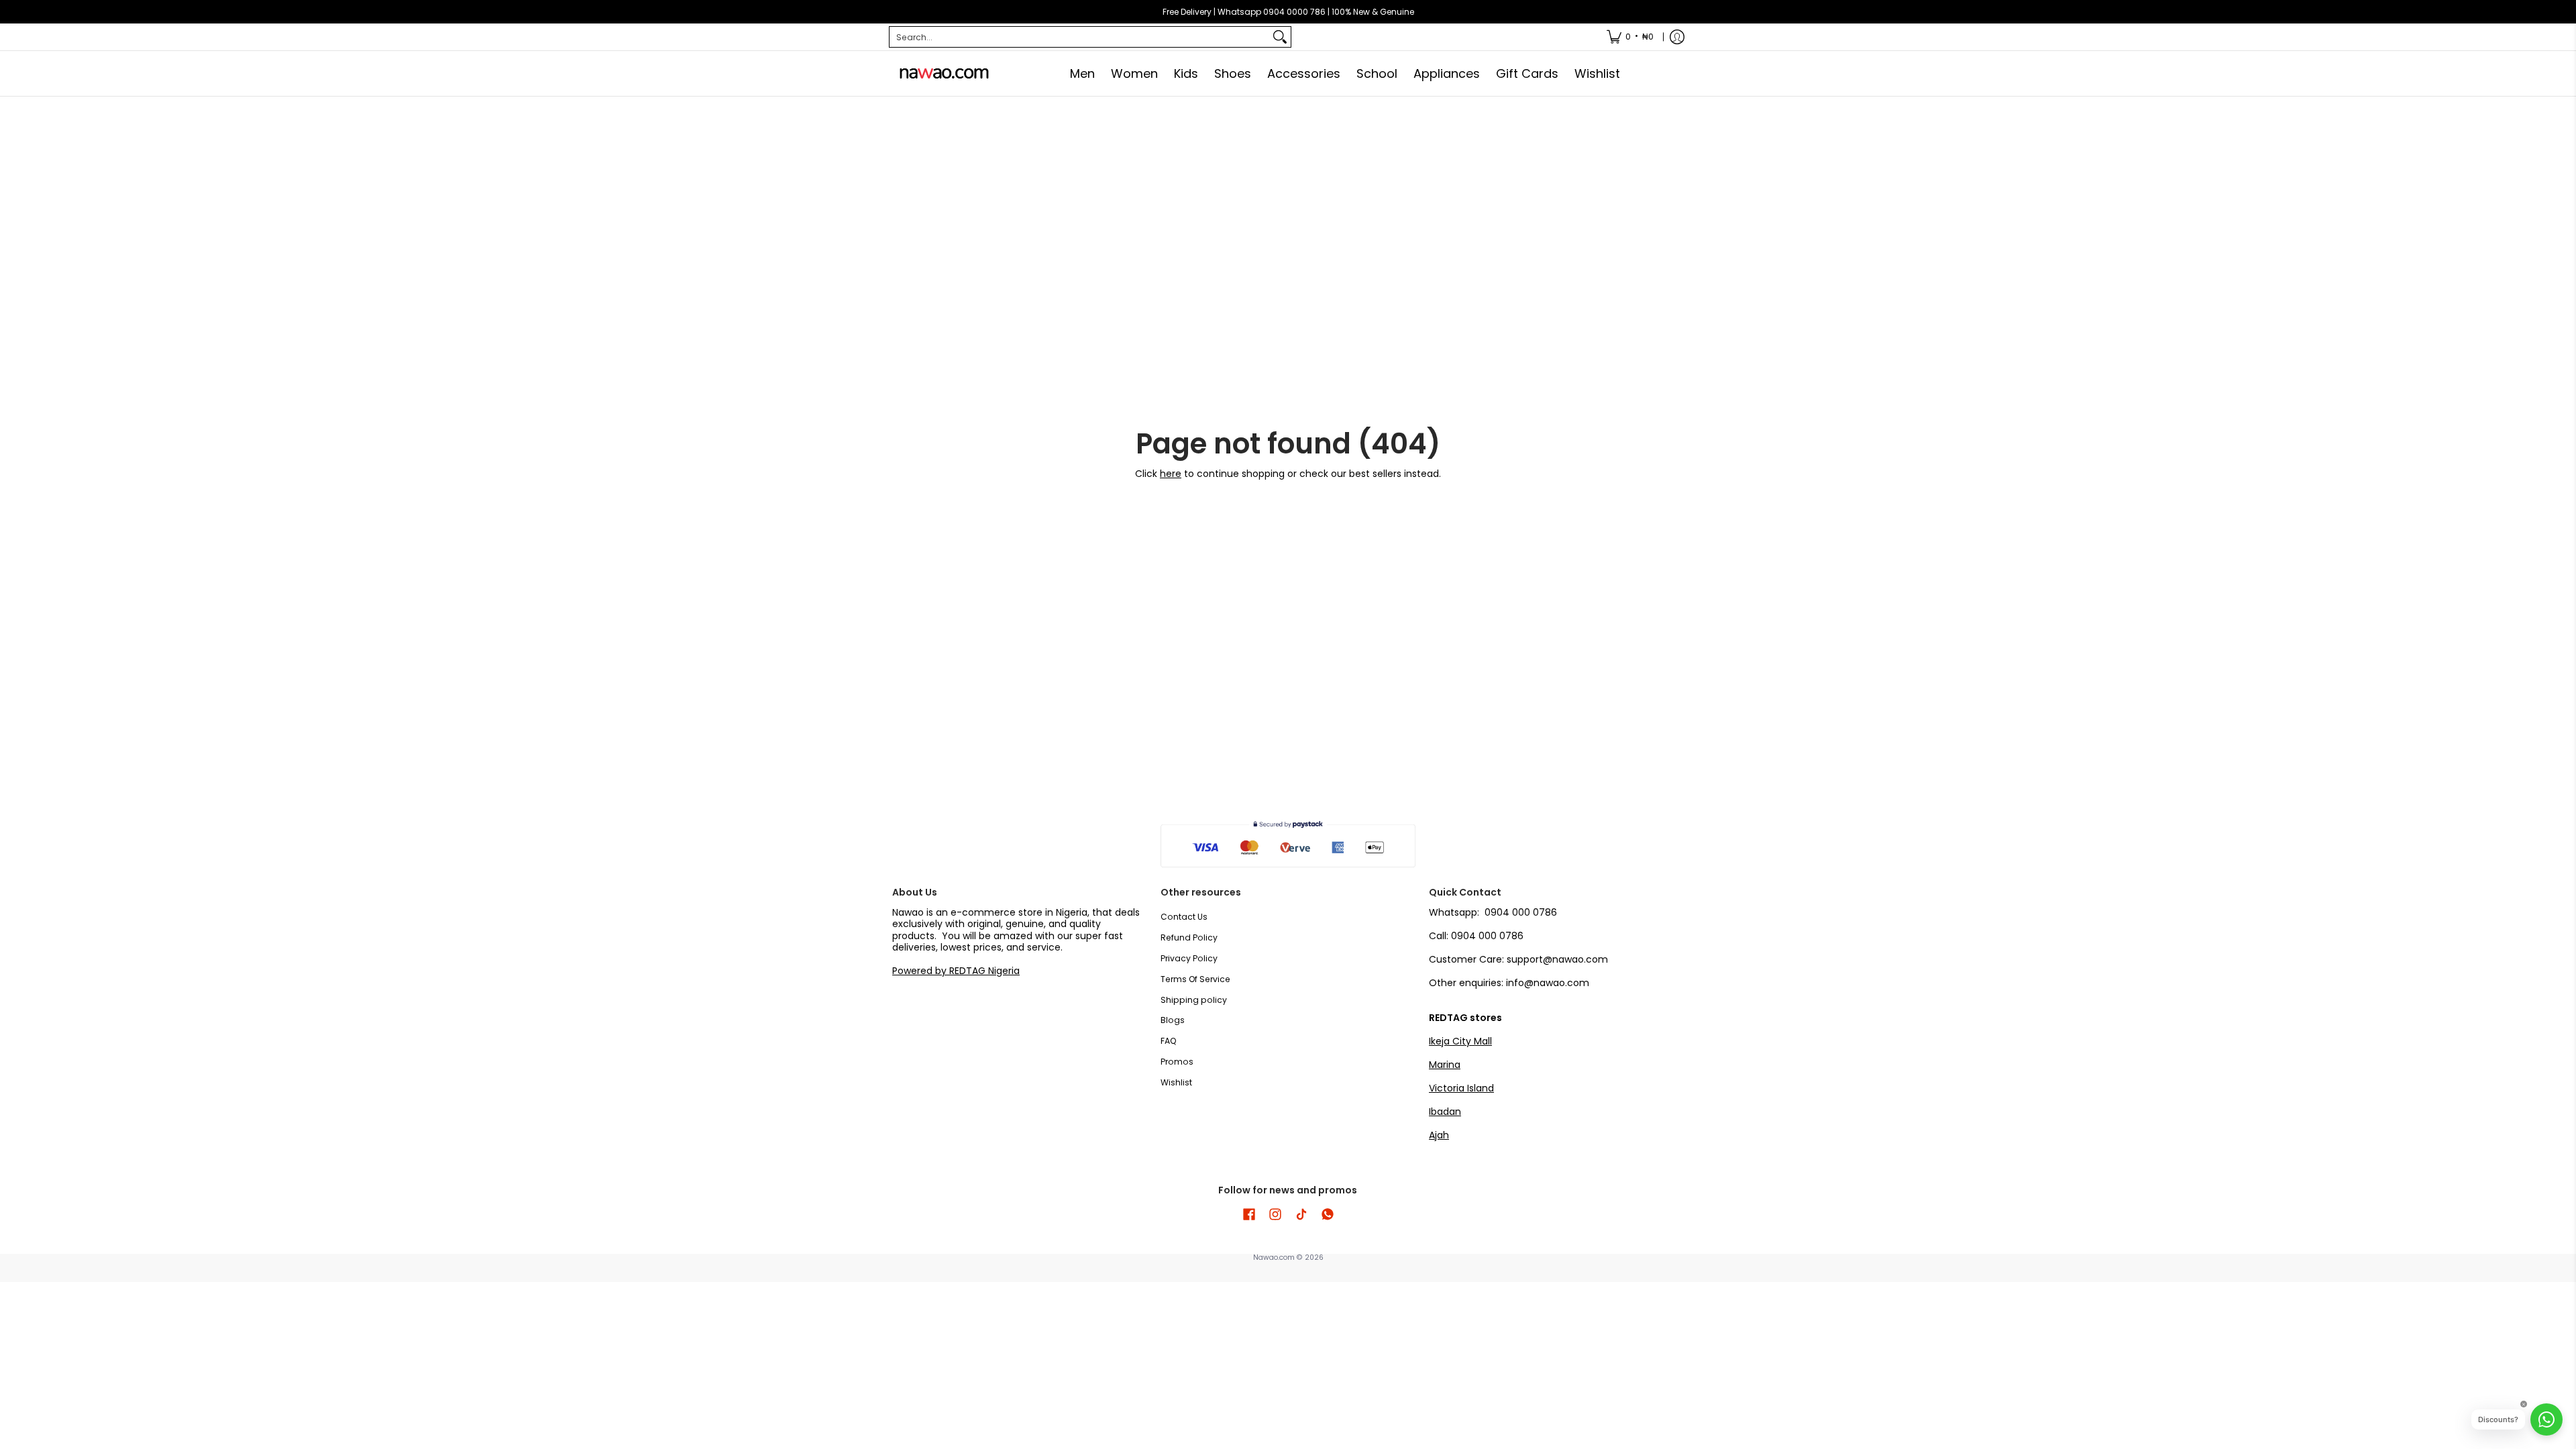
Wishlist (1176, 1082)
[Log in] (1677, 37)
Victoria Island (1461, 1088)
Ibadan (1445, 1112)
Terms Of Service (1195, 979)
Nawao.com (1274, 1257)
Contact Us (1184, 917)
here (1171, 474)
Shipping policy (1194, 1000)
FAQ (1169, 1041)
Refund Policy (1189, 937)
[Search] (1280, 37)
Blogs (1173, 1020)
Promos (1177, 1062)
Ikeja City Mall (1460, 1041)
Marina (1445, 1065)
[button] (1249, 1214)
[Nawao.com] (943, 73)
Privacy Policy (1189, 958)
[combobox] (1079, 37)
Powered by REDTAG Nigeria (956, 971)
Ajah (1439, 1135)
